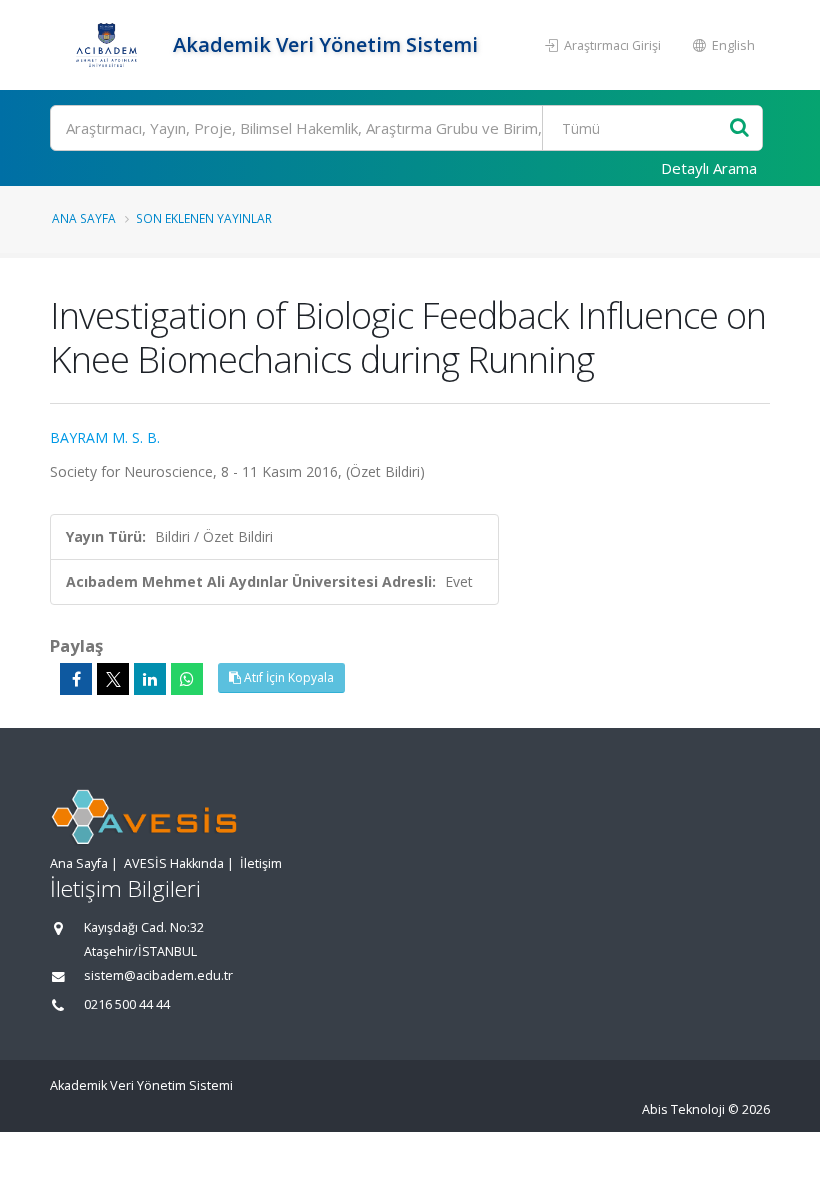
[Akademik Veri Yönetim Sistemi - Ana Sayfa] (109, 45)
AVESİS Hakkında (174, 863)
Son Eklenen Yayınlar (204, 218)
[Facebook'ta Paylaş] (76, 679)
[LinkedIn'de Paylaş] (150, 679)
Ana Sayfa (84, 218)
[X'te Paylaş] (113, 679)
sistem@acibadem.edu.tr (158, 975)
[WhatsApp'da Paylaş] (187, 679)
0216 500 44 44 (127, 1004)
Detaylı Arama (709, 168)
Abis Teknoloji (683, 1109)
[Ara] (739, 128)
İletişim (261, 863)
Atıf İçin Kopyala (287, 677)
